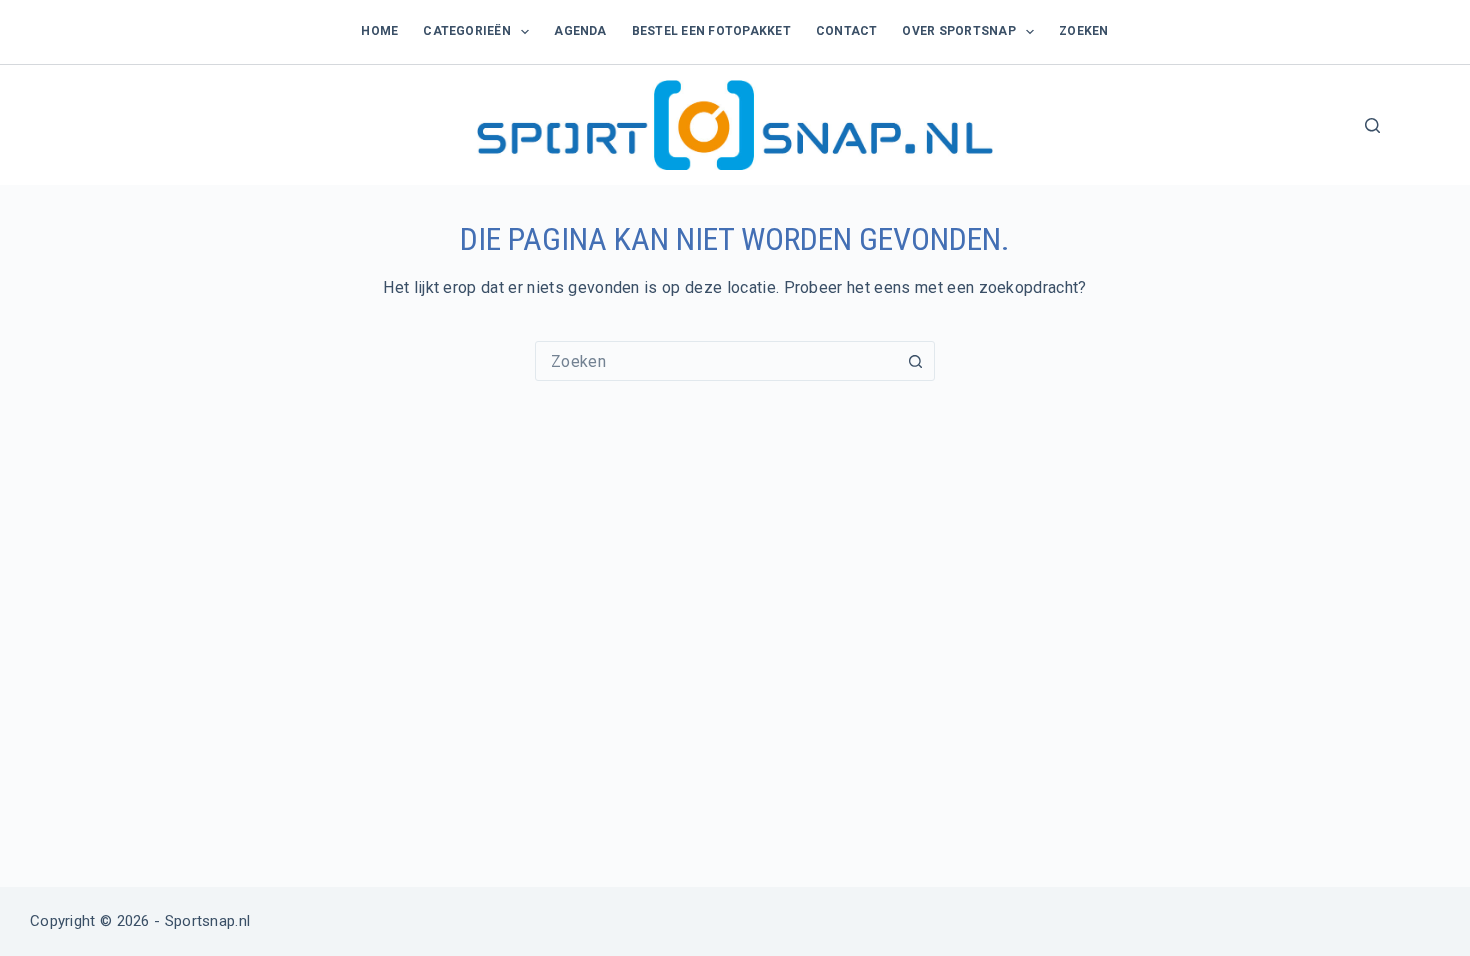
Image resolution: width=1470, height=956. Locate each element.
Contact (847, 31)
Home (379, 31)
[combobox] (716, 361)
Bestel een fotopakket (711, 31)
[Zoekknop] (915, 361)
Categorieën (467, 31)
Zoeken (1083, 31)
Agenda (580, 31)
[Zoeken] (1372, 125)
